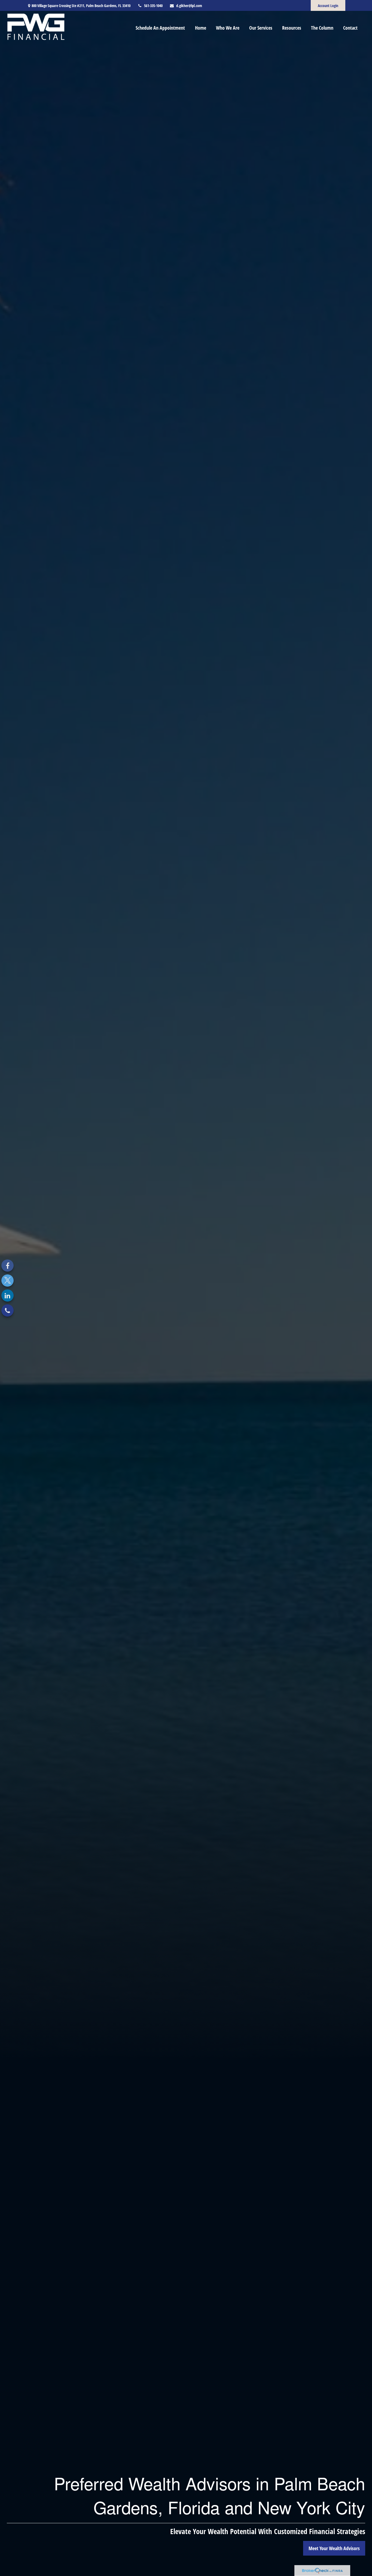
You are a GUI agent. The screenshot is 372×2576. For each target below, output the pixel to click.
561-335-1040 (153, 6)
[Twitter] (7, 1281)
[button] (160, 27)
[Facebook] (7, 1266)
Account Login (328, 6)
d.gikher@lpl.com (189, 6)
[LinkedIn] (7, 1295)
